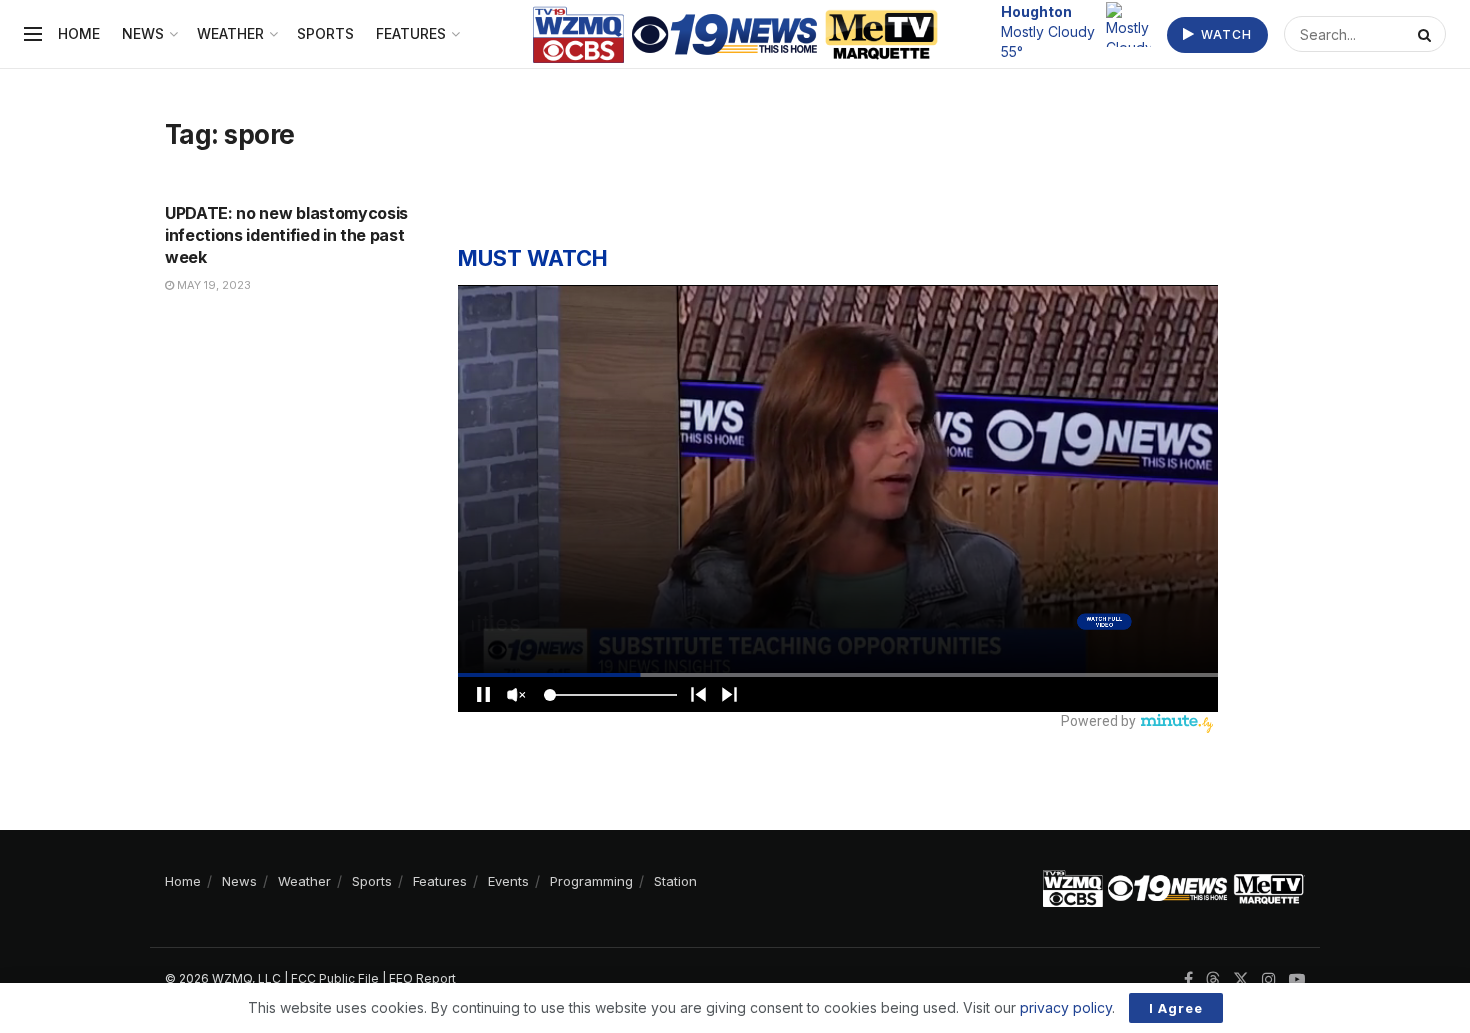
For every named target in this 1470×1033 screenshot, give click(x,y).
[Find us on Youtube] (1297, 979)
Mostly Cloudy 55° (1048, 31)
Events (508, 881)
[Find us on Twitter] (1241, 979)
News (143, 33)
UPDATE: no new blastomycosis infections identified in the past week (286, 235)
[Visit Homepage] (735, 34)
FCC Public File (335, 978)
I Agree (1176, 1008)
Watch (1224, 34)
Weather (230, 33)
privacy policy (1066, 1007)
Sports (325, 33)
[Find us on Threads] (1213, 980)
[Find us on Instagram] (1269, 979)
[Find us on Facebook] (1188, 979)
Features (411, 33)
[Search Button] (1427, 34)
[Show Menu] (33, 34)
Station (675, 881)
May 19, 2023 (212, 285)
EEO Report (422, 978)
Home (79, 33)
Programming (591, 881)
